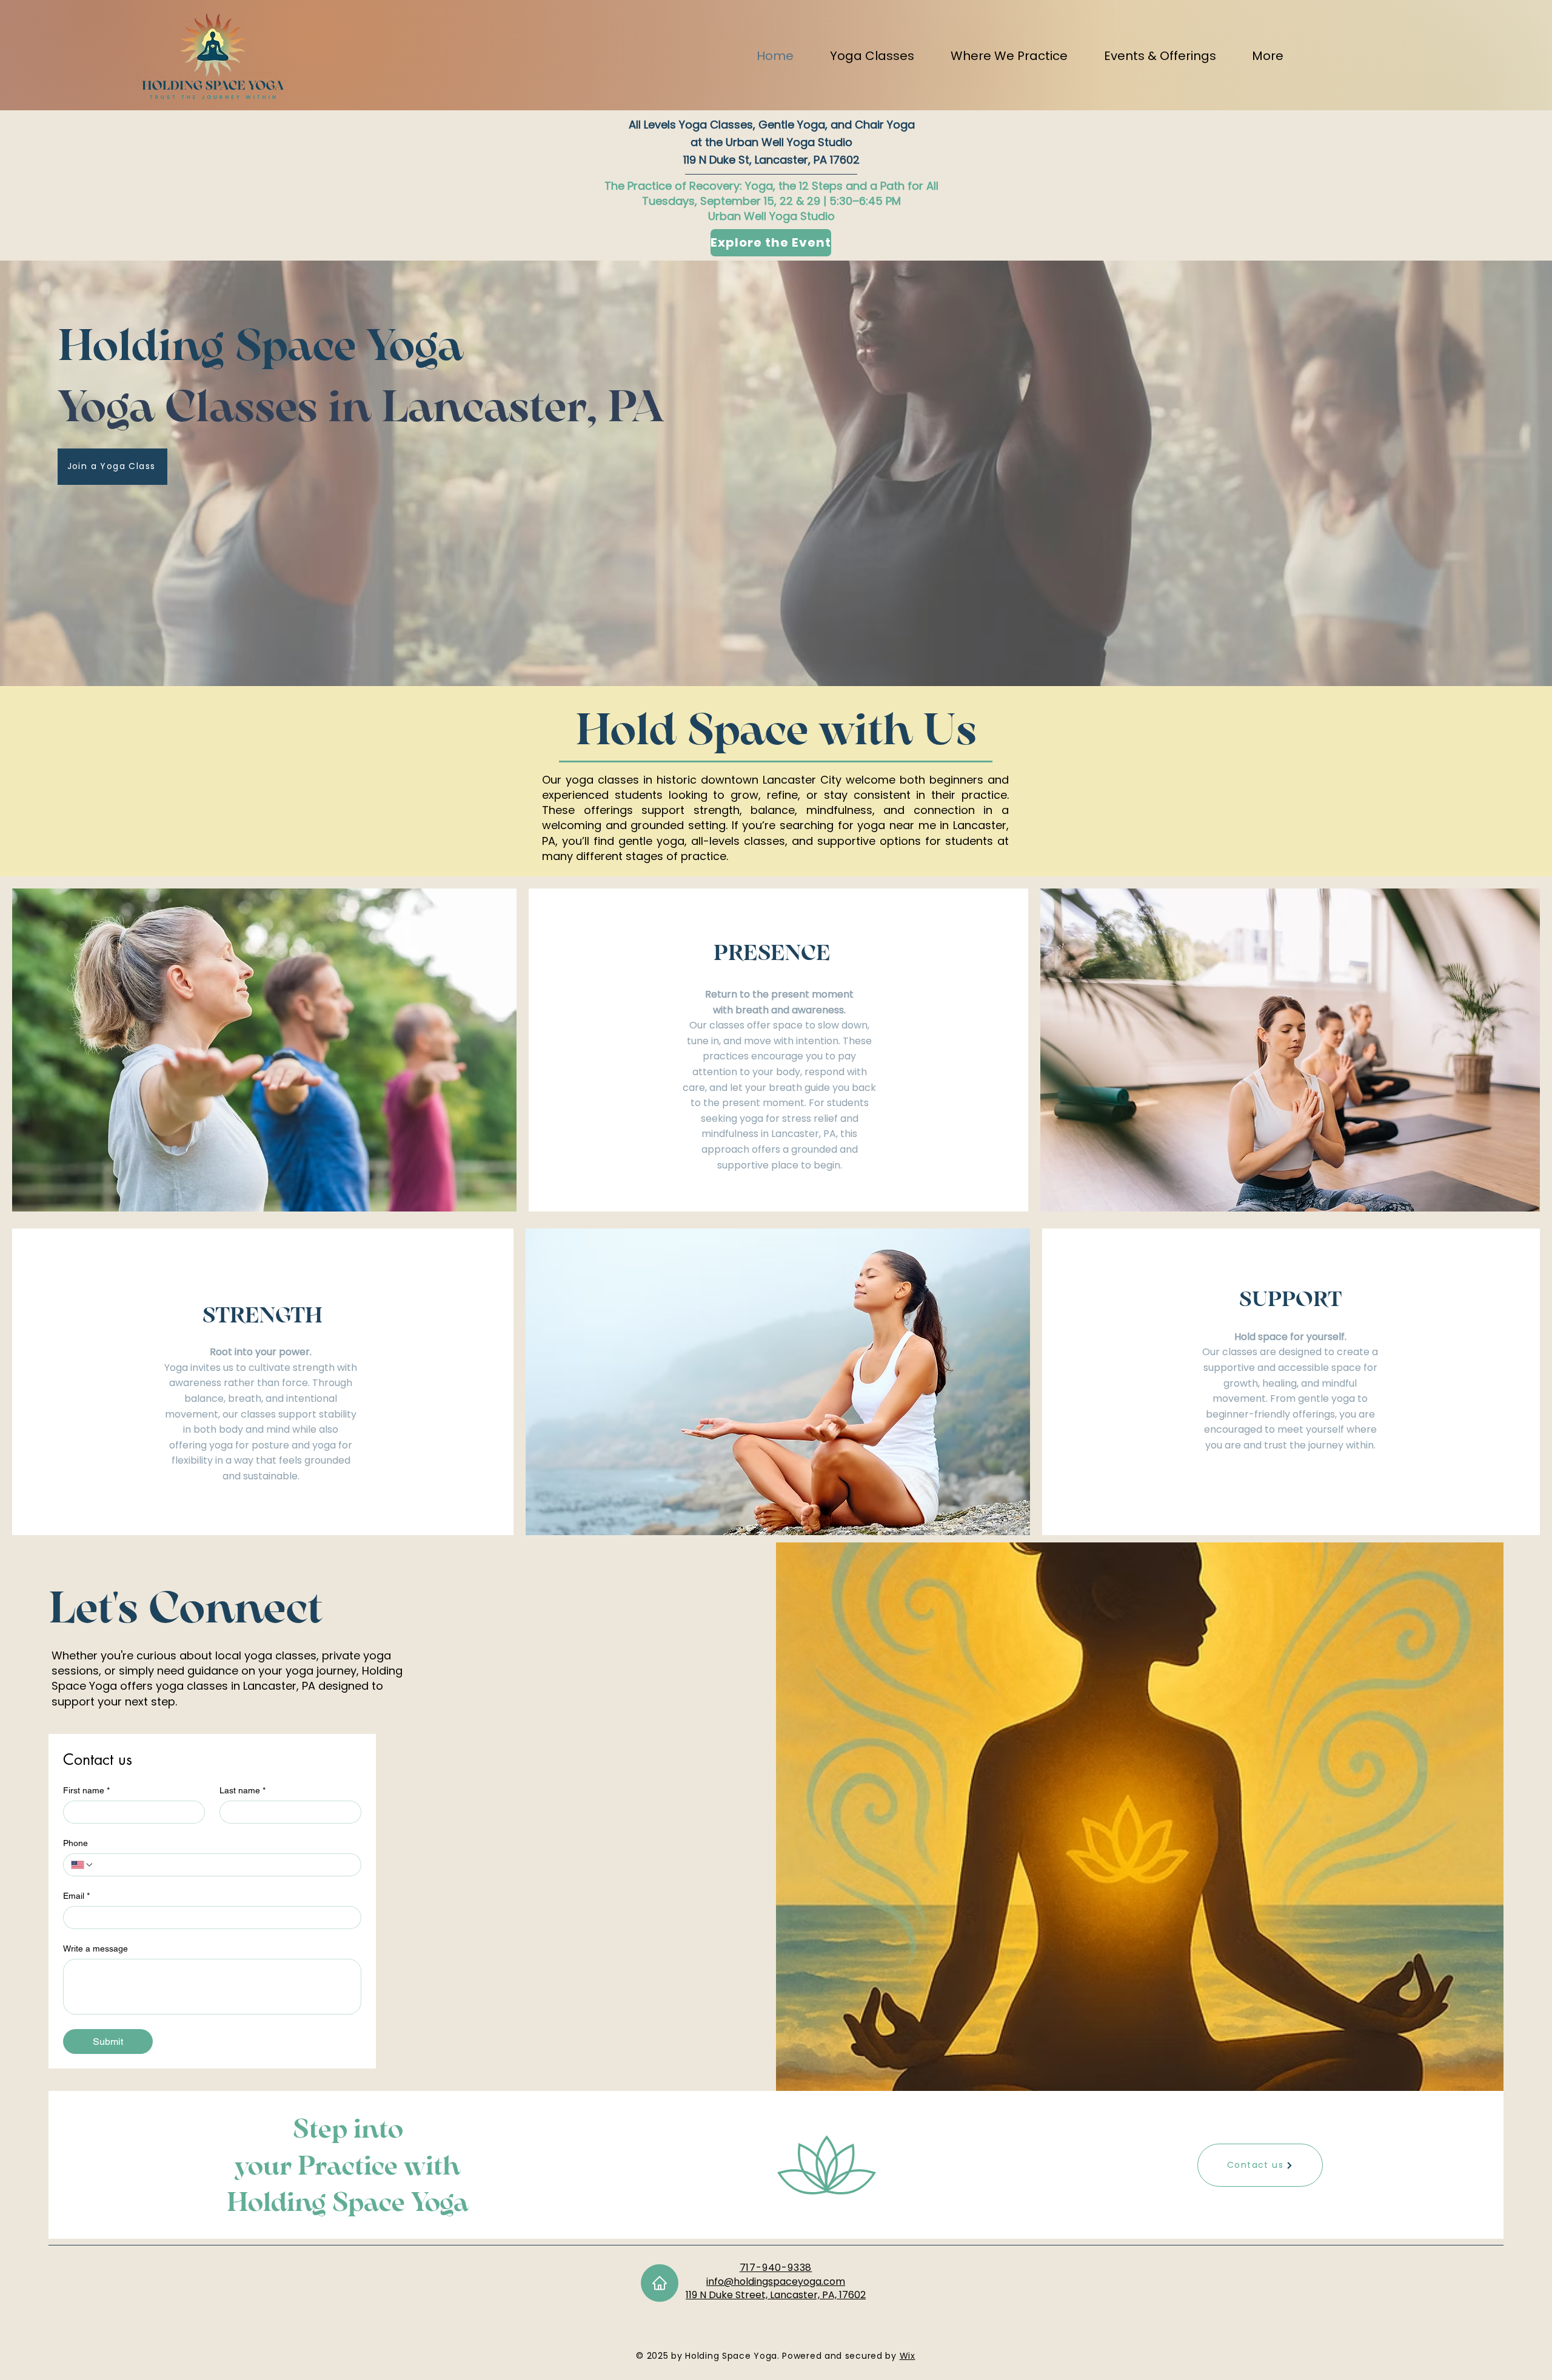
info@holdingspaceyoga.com (776, 2282)
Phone (75, 1843)
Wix (908, 2356)
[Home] (660, 2283)
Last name (242, 1790)
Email (76, 1896)
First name (86, 1790)
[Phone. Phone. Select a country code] (82, 1865)
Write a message (95, 1948)
